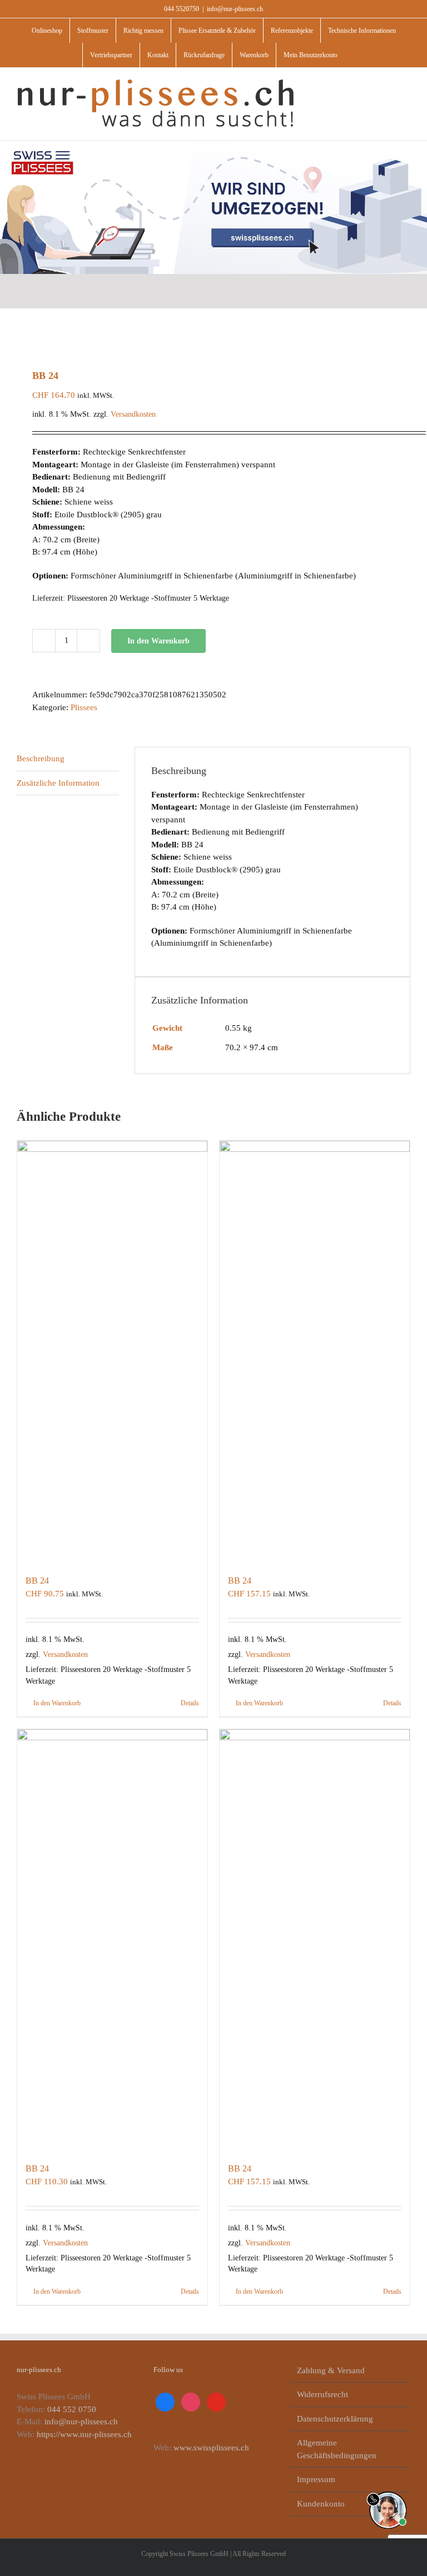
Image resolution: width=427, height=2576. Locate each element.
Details (190, 1703)
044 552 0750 (72, 2409)
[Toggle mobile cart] (386, 85)
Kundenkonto (321, 2504)
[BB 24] (112, 1352)
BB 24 (37, 1581)
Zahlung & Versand (331, 2370)
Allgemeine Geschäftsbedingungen (337, 2449)
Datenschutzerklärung (335, 2419)
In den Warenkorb (158, 641)
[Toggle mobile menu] (406, 85)
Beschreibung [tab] (41, 758)
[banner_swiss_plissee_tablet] (213, 144)
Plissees (84, 707)
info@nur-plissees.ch (235, 9)
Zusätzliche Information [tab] (58, 783)
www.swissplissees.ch (211, 2448)
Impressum (316, 2479)
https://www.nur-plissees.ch (84, 2434)
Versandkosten (133, 414)
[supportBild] (388, 2489)
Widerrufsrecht (322, 2394)
